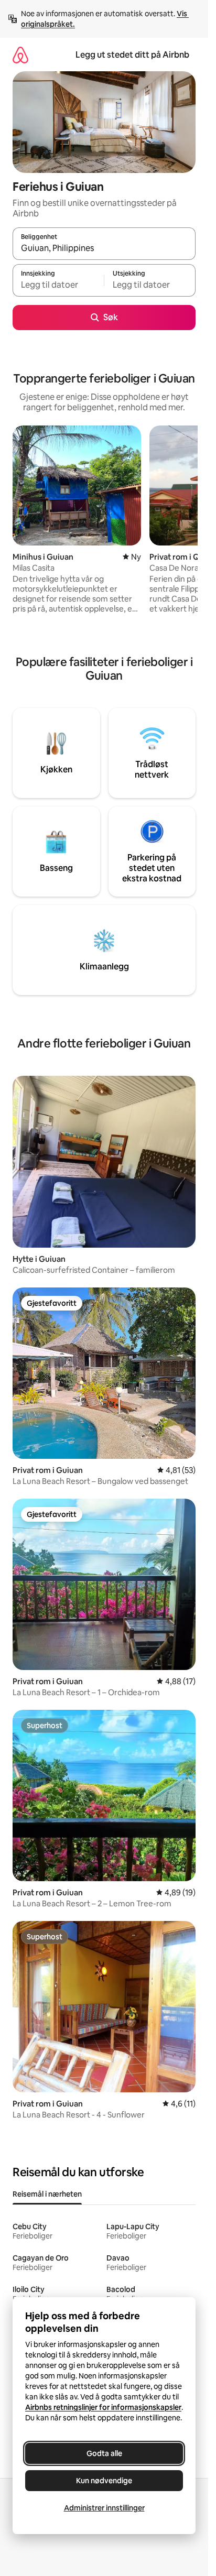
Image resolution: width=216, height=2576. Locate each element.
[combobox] (104, 248)
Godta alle (104, 2453)
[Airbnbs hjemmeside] (20, 55)
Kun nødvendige (104, 2481)
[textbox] (58, 285)
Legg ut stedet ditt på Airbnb (132, 55)
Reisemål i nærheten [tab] (47, 2194)
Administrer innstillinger (104, 2508)
